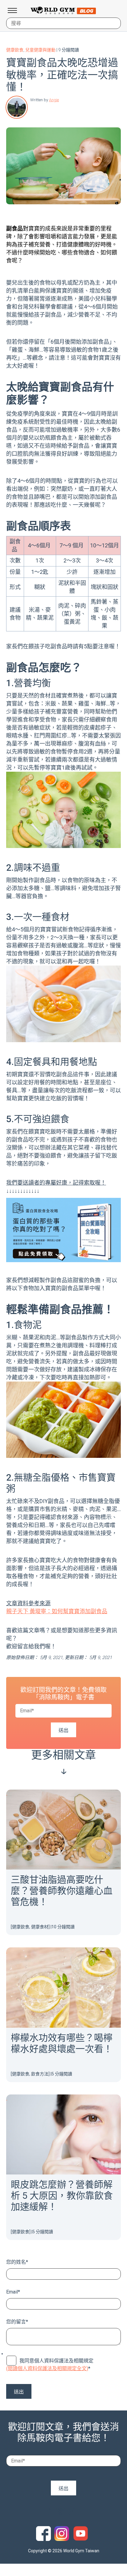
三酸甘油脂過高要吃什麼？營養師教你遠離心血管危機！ (62, 1891)
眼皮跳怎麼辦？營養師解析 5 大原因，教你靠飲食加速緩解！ (62, 2196)
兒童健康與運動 (40, 50)
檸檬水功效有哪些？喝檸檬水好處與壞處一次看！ (62, 2043)
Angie (54, 100)
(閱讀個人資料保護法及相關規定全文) (47, 2368)
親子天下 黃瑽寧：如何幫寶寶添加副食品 (57, 1611)
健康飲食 (15, 50)
